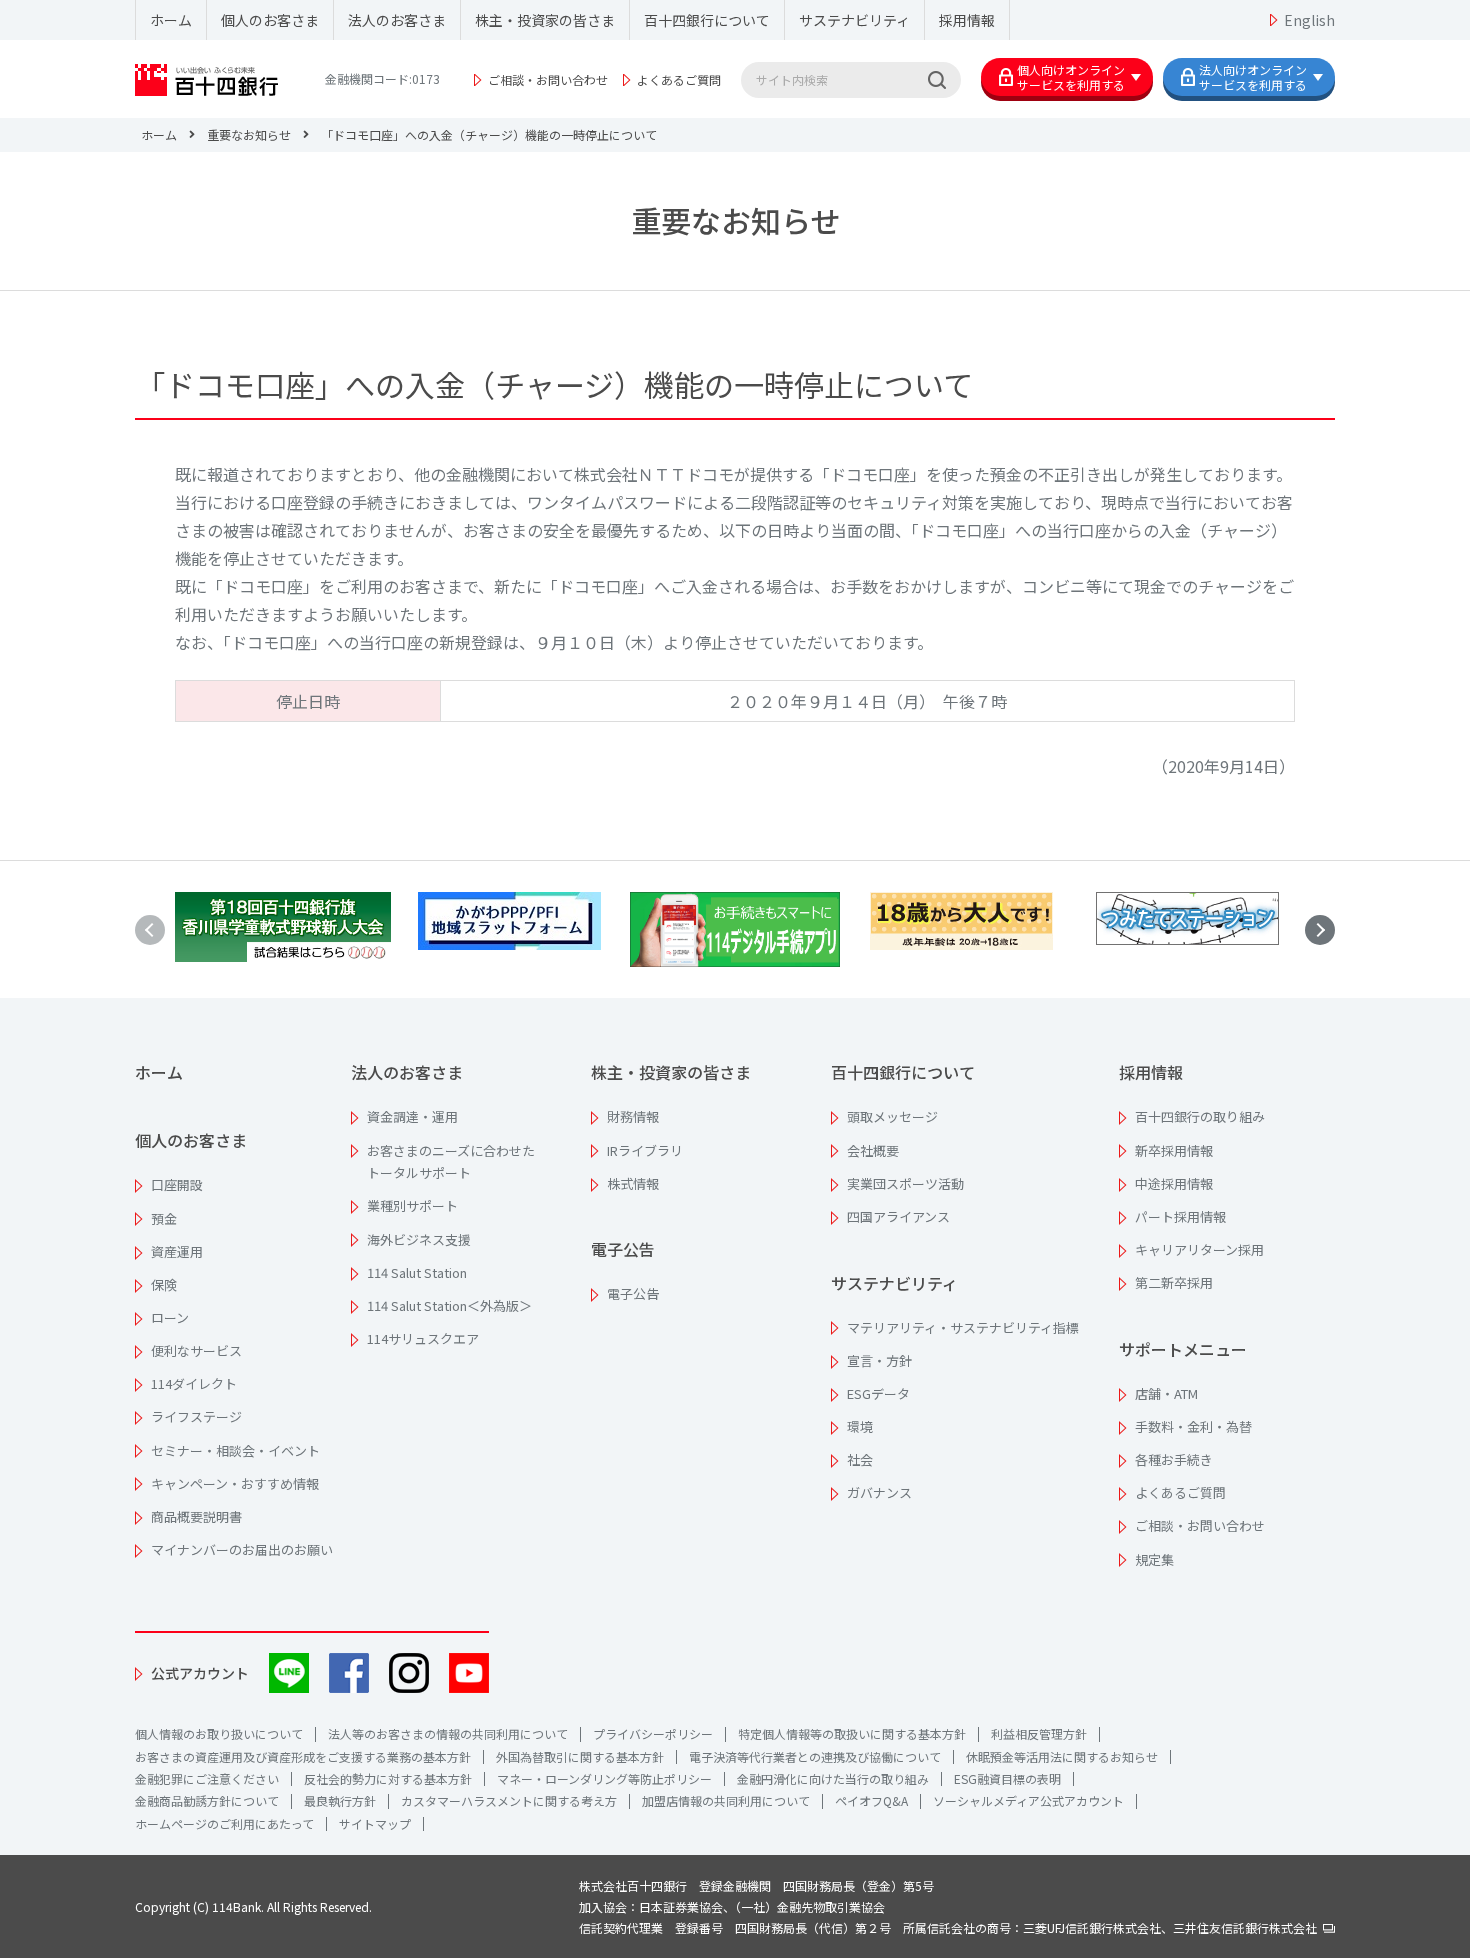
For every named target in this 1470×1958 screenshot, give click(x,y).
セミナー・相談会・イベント (235, 1450)
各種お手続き (1174, 1459)
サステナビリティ (854, 20)
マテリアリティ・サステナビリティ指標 (963, 1327)
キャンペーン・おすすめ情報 (235, 1483)
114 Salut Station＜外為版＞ (449, 1305)
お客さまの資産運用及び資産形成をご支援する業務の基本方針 (303, 1756)
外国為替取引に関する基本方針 (580, 1756)
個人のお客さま (270, 20)
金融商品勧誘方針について (207, 1800)
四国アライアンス (898, 1216)
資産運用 (177, 1251)
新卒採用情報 (1174, 1150)
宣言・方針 (879, 1360)
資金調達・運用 (412, 1116)
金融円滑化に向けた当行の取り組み (833, 1778)
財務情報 (633, 1116)
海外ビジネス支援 (419, 1239)
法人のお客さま (397, 20)
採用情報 (967, 20)
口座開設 (177, 1184)
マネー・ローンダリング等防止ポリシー (604, 1778)
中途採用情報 (1174, 1183)
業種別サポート (412, 1205)
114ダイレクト (194, 1383)
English (1309, 20)
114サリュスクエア (423, 1338)
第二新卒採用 (1174, 1282)
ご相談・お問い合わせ (548, 79)
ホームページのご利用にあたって (224, 1823)
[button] (1320, 930)
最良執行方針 (340, 1800)
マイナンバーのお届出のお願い (242, 1549)
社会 (860, 1459)
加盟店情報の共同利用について (726, 1800)
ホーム (171, 20)
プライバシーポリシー (653, 1733)
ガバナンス (879, 1492)
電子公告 (623, 1249)
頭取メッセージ (892, 1116)
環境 (860, 1426)
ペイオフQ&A (871, 1800)
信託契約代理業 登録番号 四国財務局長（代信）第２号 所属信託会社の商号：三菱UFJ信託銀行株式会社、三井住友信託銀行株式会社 (951, 1927)
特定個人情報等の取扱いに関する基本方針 (852, 1733)
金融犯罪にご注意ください (207, 1778)
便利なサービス (196, 1350)
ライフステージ (196, 1416)
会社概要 (873, 1150)
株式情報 (633, 1183)
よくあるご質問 (679, 79)
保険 (164, 1284)
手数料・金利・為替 (1193, 1426)
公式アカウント (200, 1673)
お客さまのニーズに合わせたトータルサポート (451, 1162)
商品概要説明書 (196, 1516)
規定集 (1154, 1559)
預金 (164, 1218)
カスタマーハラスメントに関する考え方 (509, 1800)
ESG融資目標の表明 (1007, 1778)
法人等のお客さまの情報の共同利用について (448, 1733)
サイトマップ (375, 1823)
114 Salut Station (417, 1272)
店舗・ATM (1166, 1393)
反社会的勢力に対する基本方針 (388, 1778)
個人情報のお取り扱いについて (219, 1733)
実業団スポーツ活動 (905, 1183)
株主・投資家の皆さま (545, 20)
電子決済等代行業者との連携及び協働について (815, 1756)
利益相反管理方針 (1039, 1733)
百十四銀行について (707, 20)
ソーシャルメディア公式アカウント (1028, 1800)
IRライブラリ (645, 1150)
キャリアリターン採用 (1199, 1249)
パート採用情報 (1180, 1216)
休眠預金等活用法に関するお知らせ (1062, 1756)
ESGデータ (878, 1393)
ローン (170, 1317)
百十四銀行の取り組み (1200, 1116)
